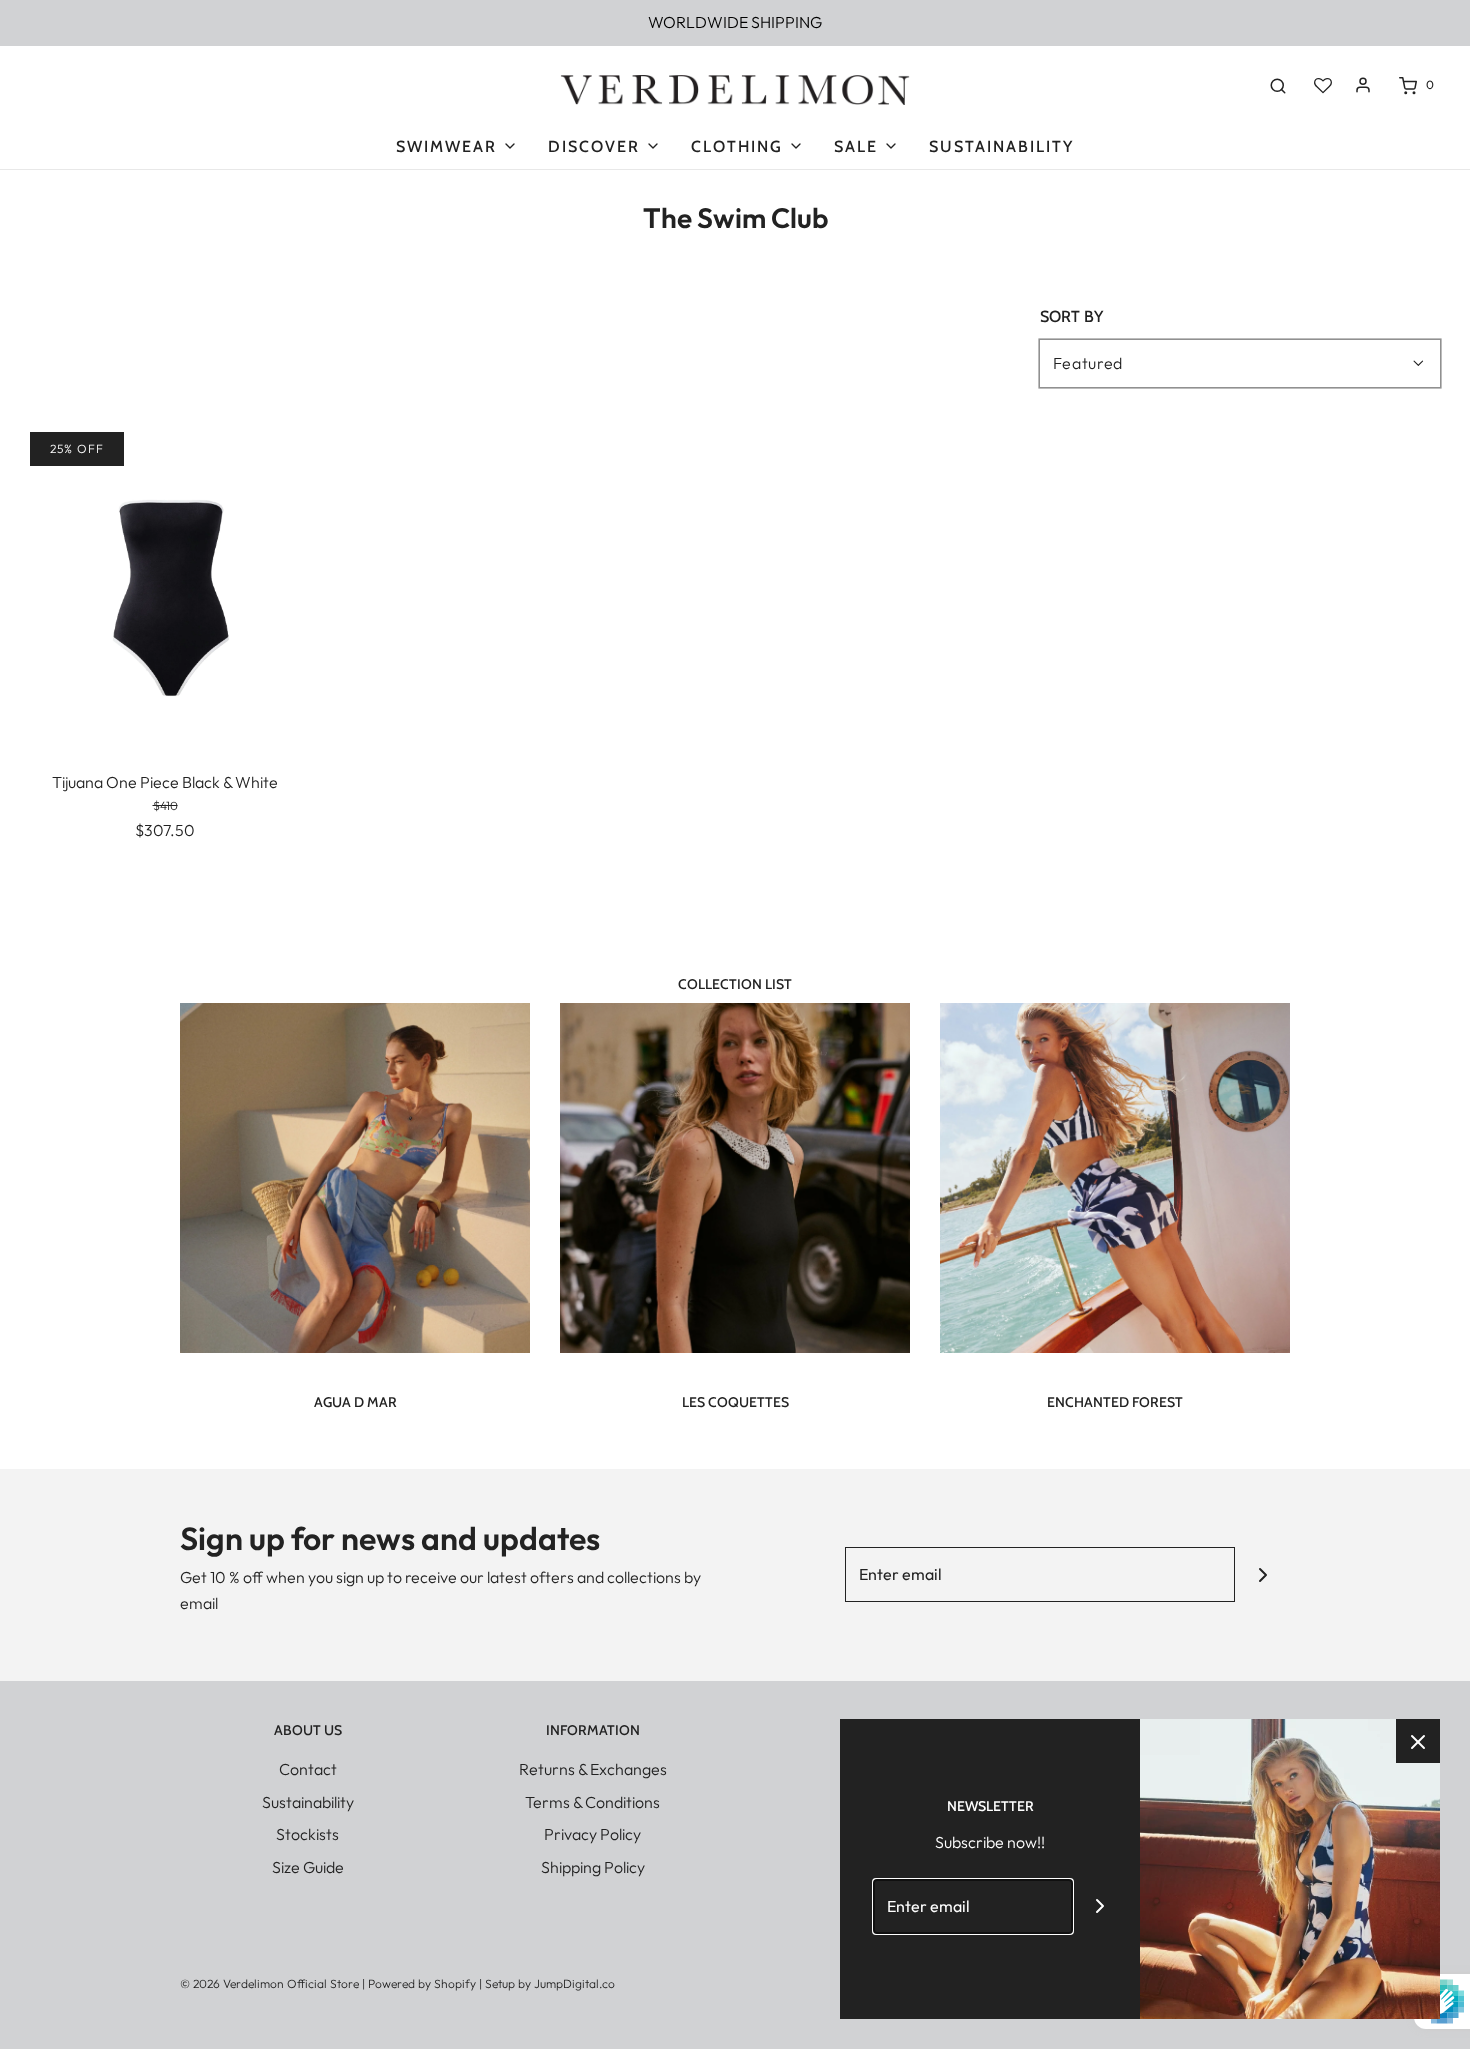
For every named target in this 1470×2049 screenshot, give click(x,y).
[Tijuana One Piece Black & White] (165, 587)
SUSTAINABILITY (1001, 146)
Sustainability (308, 1802)
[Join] (1262, 1574)
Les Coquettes (735, 1402)
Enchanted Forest (1115, 1402)
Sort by (1071, 317)
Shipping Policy (593, 1867)
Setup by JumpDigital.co (550, 1983)
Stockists (307, 1834)
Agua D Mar (355, 1402)
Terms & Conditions (592, 1802)
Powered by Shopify (422, 1983)
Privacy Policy (592, 1834)
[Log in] (1363, 85)
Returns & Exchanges (593, 1769)
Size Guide (308, 1867)
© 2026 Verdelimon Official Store (269, 1983)
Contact (308, 1769)
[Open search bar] (1278, 85)
